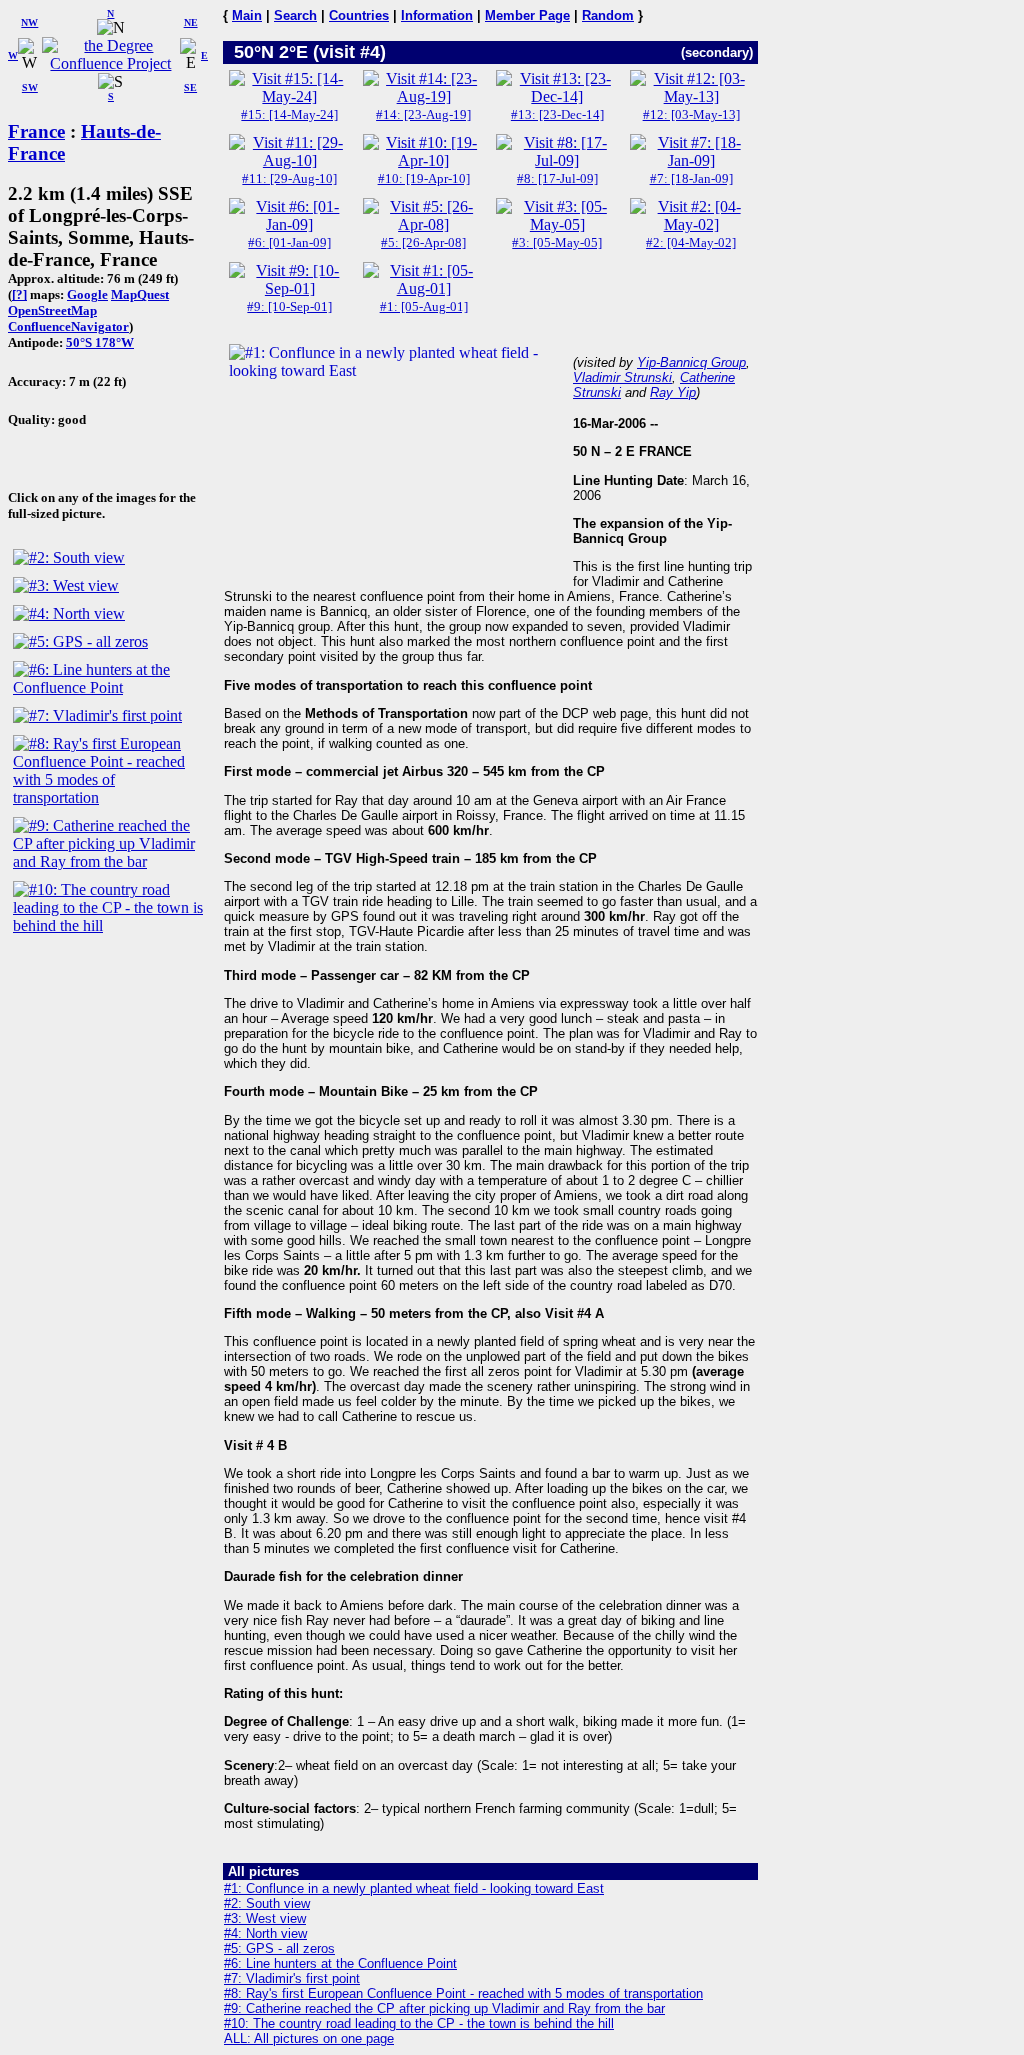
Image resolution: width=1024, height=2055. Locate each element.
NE (191, 22)
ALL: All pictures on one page (309, 2038)
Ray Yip (673, 392)
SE (190, 87)
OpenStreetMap (52, 310)
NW (29, 22)
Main (247, 15)
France (36, 131)
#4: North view (265, 1933)
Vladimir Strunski (622, 377)
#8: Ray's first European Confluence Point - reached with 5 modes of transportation (463, 1993)
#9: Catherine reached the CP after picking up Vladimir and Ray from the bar (444, 2008)
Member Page (527, 15)
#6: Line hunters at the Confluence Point (340, 1963)
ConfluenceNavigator (68, 326)
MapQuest (140, 294)
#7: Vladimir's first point (292, 1978)
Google (87, 294)
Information (437, 15)
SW (30, 87)
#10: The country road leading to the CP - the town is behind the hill (419, 2023)
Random (608, 15)
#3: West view (265, 1918)
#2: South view (267, 1903)
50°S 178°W (100, 342)
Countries (359, 15)
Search (295, 15)
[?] (19, 294)
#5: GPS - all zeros (279, 1948)
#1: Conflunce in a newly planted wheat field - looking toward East (414, 1888)
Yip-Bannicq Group (691, 362)
